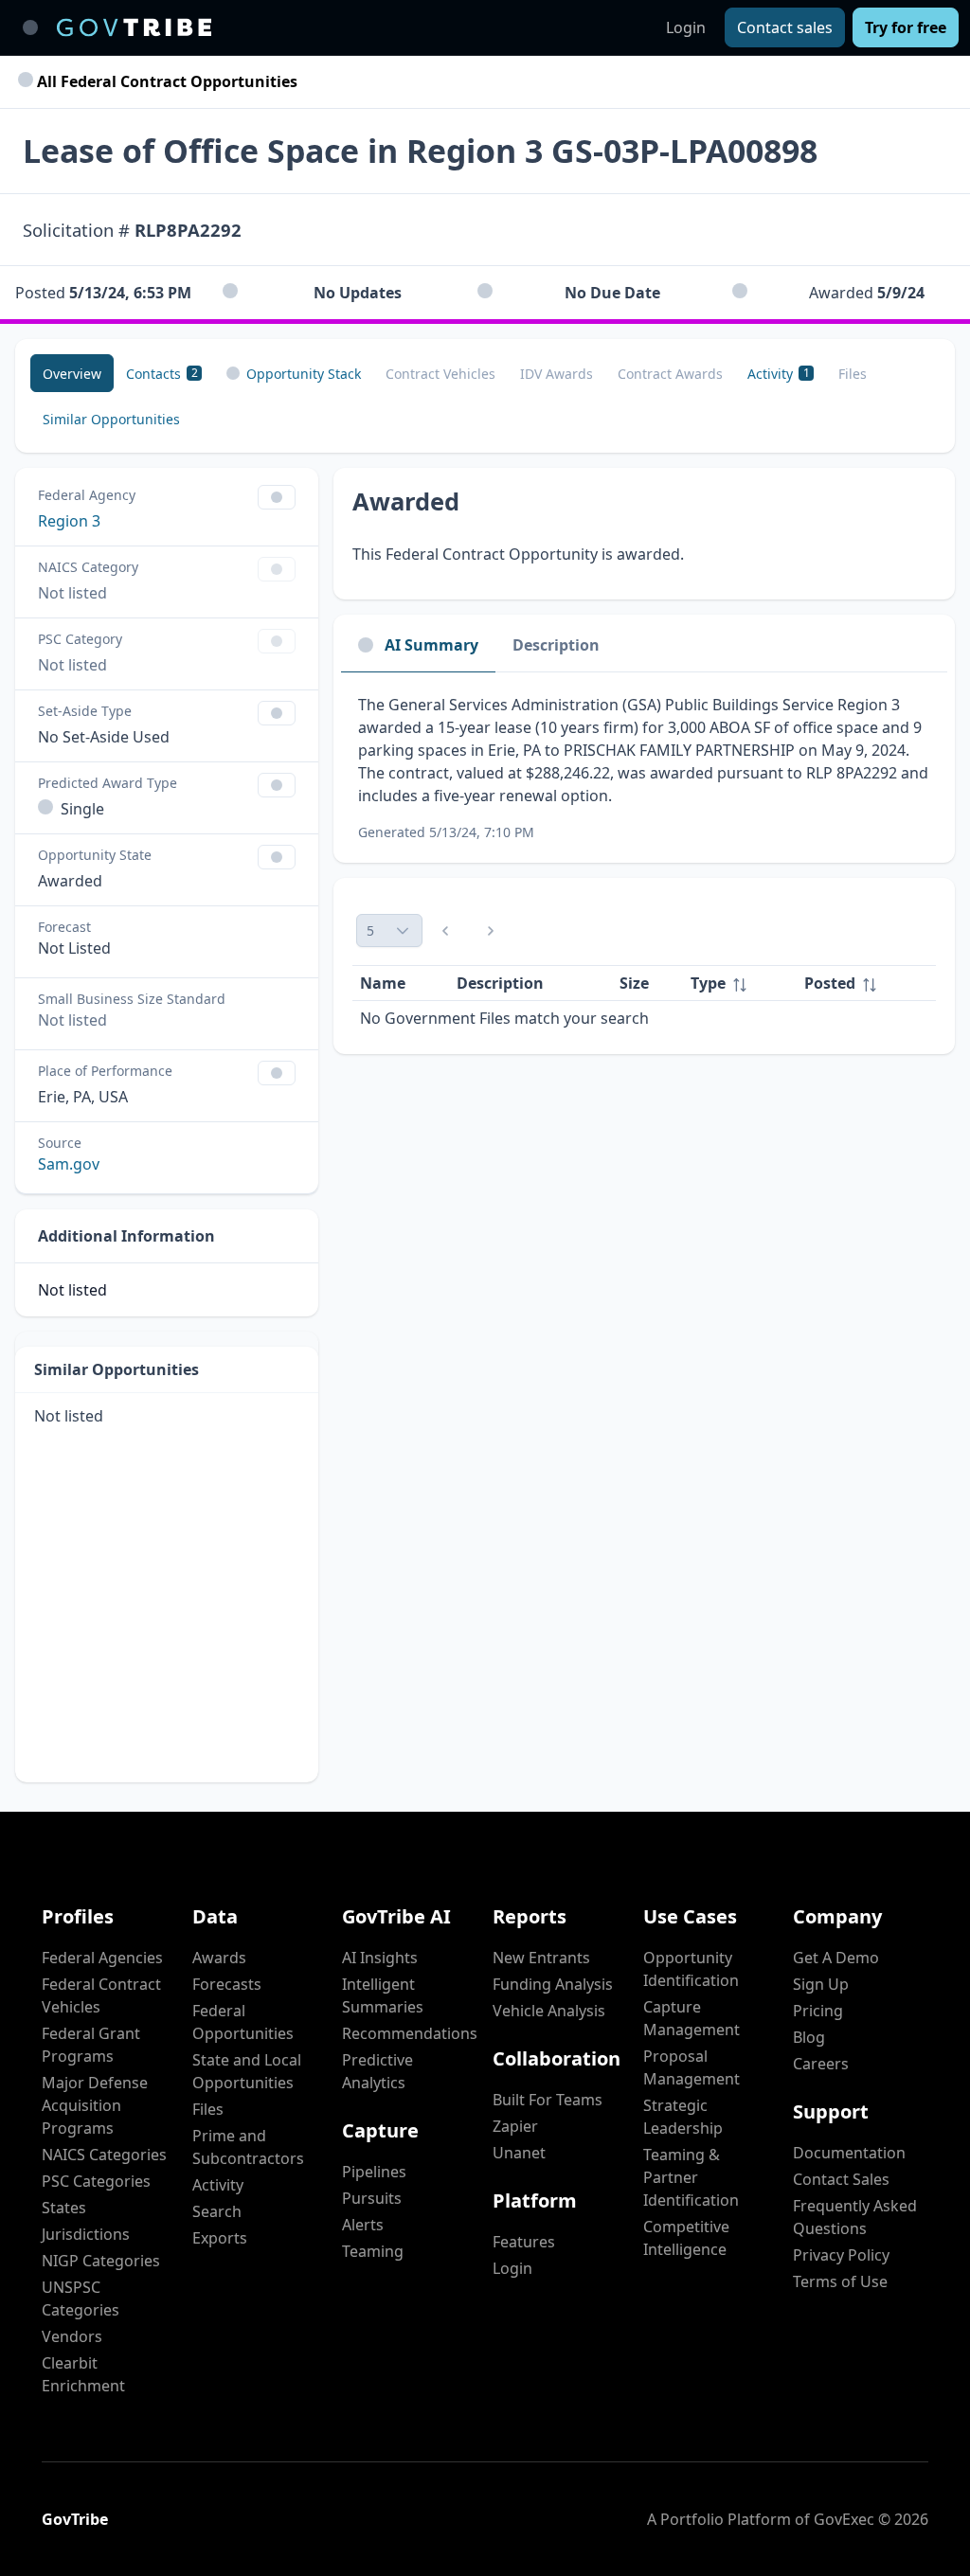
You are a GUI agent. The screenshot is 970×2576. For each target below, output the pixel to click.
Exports (220, 2238)
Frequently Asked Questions (855, 2217)
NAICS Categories (104, 2155)
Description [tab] (556, 645)
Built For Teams (548, 2100)
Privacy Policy (841, 2255)
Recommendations (410, 2033)
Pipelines (374, 2172)
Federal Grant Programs (91, 2045)
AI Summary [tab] (431, 645)
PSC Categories (96, 2181)
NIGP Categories (101, 2261)
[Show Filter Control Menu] (277, 497)
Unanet (519, 2153)
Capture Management (692, 2018)
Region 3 (69, 521)
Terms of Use (840, 2281)
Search (217, 2211)
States (64, 2208)
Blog (809, 2037)
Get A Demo (836, 1958)
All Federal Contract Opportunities (165, 81)
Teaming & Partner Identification (691, 2177)
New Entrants (541, 1958)
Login (686, 27)
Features (524, 2242)
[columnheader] (740, 984)
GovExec (844, 2519)
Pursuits (372, 2198)
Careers (821, 2064)
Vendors (72, 2336)
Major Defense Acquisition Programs (95, 2105)
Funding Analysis (553, 1984)
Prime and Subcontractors (248, 2147)
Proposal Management (692, 2067)
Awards (219, 1958)
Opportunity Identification (691, 1969)
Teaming (373, 2251)
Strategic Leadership (683, 2117)
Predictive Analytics (377, 2071)
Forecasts (227, 1984)
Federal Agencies (102, 1958)
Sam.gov (69, 1164)
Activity (218, 2185)
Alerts (363, 2225)
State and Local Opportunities (247, 2071)
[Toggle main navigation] (30, 27)
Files (208, 2109)
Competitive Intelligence (686, 2238)
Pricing (818, 2011)
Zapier (515, 2126)
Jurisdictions (86, 2234)
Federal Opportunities (243, 2022)
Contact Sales (841, 2179)
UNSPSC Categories (81, 2299)
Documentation (849, 2153)
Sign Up (821, 1984)
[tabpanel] (644, 768)
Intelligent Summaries (383, 1995)
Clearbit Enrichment (83, 2374)
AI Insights (380, 1958)
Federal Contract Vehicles (101, 1995)
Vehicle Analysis (549, 2011)
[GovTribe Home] (134, 27)
